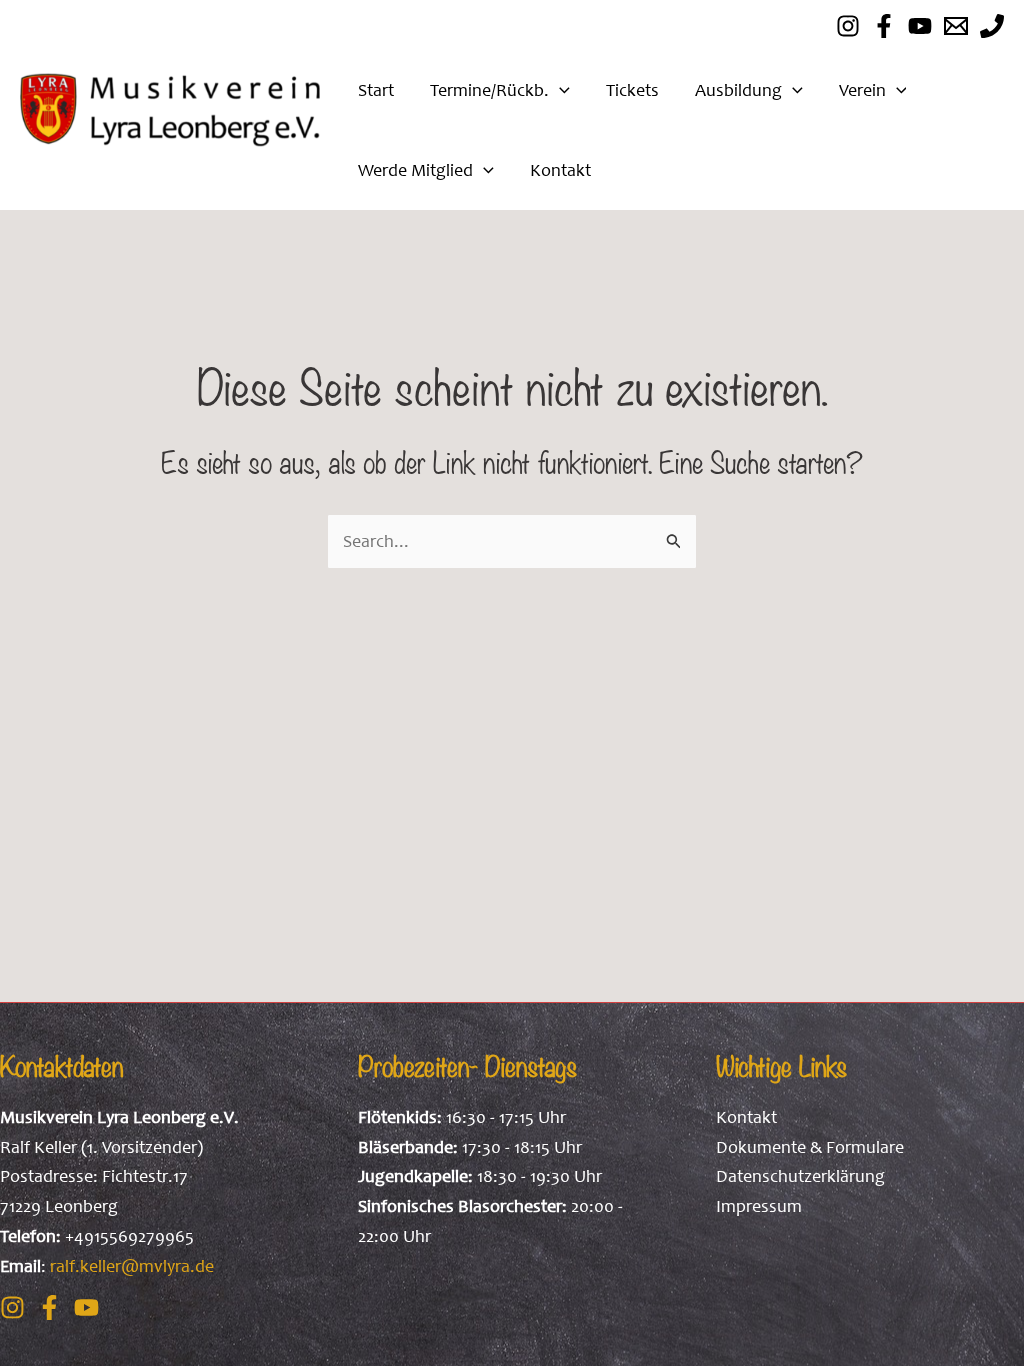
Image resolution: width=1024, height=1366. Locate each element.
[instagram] (848, 26)
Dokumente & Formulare (810, 1147)
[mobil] (992, 26)
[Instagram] (12, 1307)
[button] (559, 90)
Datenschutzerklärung (800, 1176)
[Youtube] (920, 26)
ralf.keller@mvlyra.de (132, 1266)
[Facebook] (884, 26)
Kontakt (746, 1117)
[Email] (956, 26)
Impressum (759, 1206)
